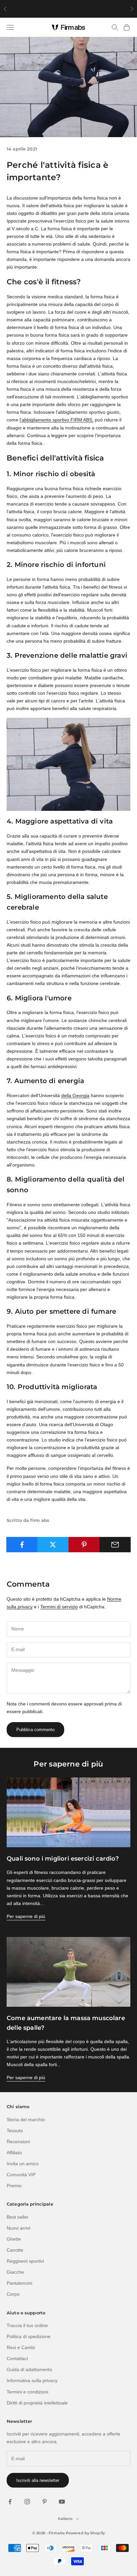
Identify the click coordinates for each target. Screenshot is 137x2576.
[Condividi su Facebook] (22, 1545)
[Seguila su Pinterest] (45, 2502)
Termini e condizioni (27, 2392)
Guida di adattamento (29, 2369)
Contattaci (17, 2358)
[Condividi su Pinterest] (84, 1545)
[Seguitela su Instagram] (27, 2502)
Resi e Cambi (21, 2347)
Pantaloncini (19, 2283)
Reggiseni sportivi (25, 2261)
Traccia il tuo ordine (27, 2325)
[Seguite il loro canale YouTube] (62, 2502)
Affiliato (14, 2153)
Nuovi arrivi (18, 2228)
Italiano (65, 2519)
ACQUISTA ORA (107, 9)
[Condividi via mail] (115, 1545)
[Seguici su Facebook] (10, 2502)
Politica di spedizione (29, 2336)
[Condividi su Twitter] (53, 1545)
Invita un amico (23, 2164)
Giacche (15, 2272)
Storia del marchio (26, 2120)
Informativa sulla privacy (32, 2380)
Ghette (14, 2239)
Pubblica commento (35, 1730)
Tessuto (15, 2131)
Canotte (15, 2250)
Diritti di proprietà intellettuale (37, 2403)
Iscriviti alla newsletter (38, 2480)
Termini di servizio (59, 1607)
